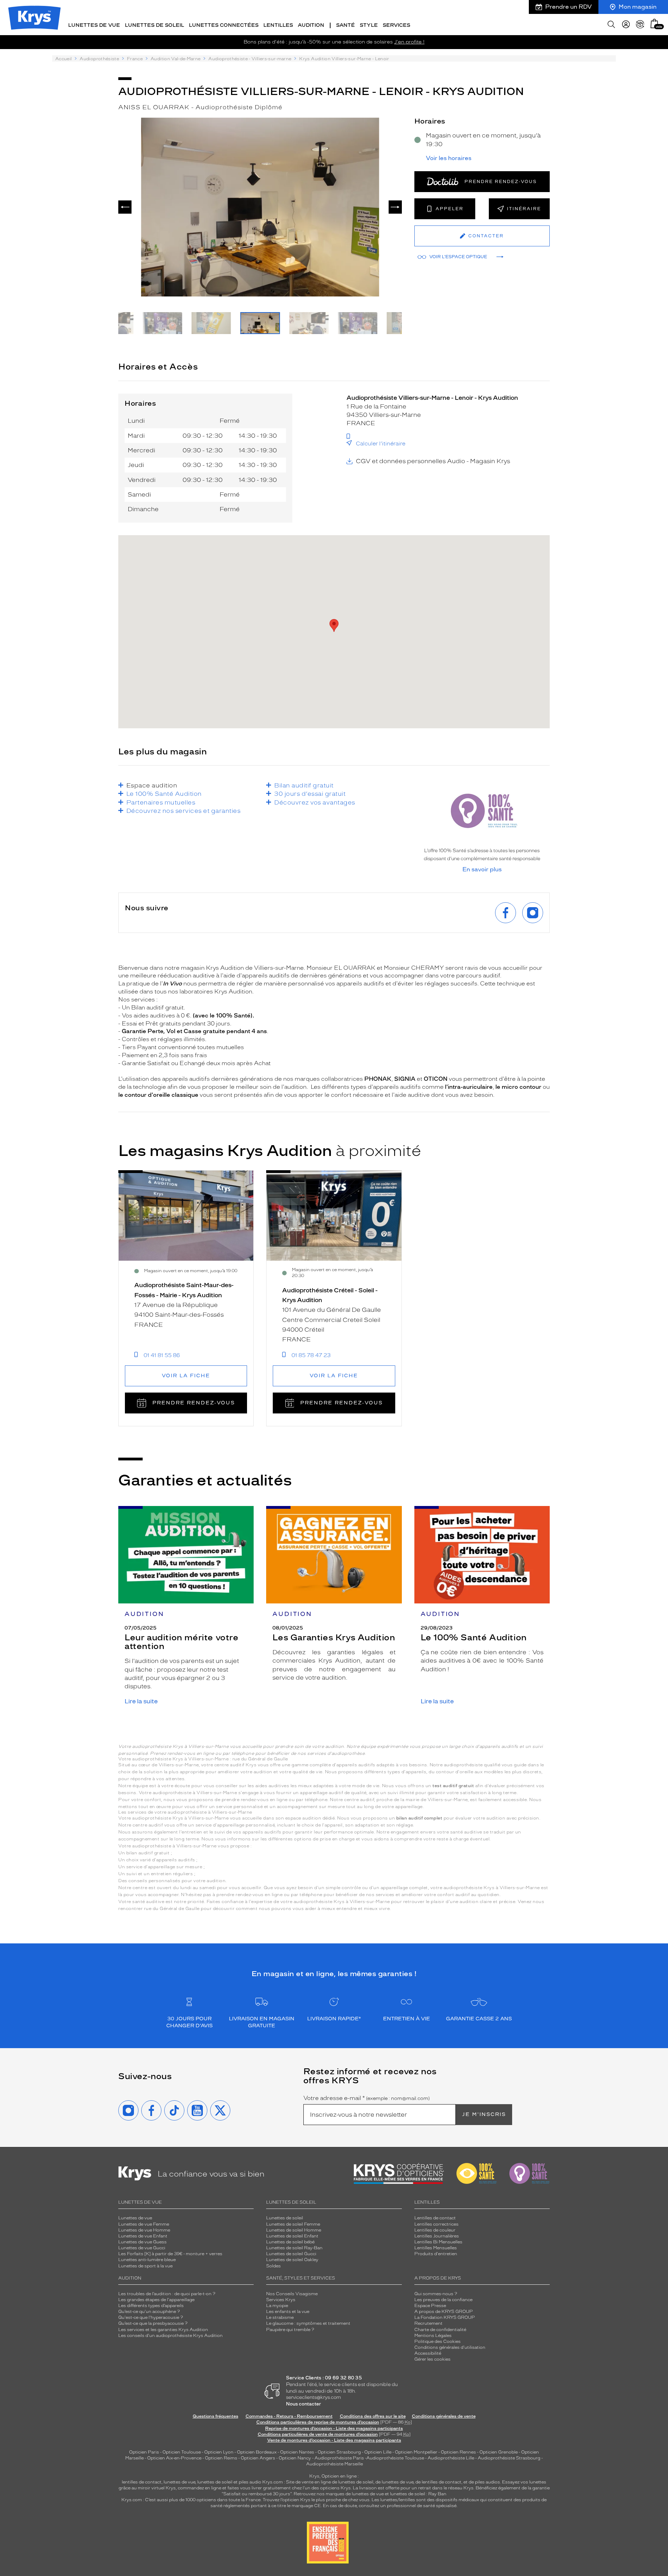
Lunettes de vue (135, 2218)
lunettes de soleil (215, 2482)
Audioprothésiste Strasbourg (509, 2458)
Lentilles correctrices (436, 2224)
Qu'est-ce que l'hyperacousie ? (151, 2317)
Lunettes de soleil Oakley (292, 2260)
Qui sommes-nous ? (436, 2294)
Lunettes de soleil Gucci (291, 2254)
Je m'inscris (484, 2114)
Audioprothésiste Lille (451, 2458)
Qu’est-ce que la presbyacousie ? (153, 2323)
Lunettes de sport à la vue (145, 2266)
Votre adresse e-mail (367, 2098)
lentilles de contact (142, 2482)
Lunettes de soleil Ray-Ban (294, 2248)
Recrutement (428, 2323)
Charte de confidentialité (440, 2330)
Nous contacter (304, 2404)
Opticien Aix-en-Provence (174, 2458)
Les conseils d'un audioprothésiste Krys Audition (170, 2336)
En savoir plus (482, 870)
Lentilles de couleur (435, 2230)
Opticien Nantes (298, 2452)
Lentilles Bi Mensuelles (438, 2242)
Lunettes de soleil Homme (294, 2230)
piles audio (250, 2482)
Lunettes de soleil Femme (293, 2224)
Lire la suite (141, 1701)
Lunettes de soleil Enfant (292, 2236)
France (135, 59)
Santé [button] (345, 25)
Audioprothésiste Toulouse (395, 2458)
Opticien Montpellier (416, 2452)
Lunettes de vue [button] (94, 25)
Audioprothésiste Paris (339, 2458)
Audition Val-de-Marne (176, 59)
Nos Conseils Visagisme (292, 2294)
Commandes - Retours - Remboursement (289, 2416)
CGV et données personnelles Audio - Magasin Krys (433, 461)
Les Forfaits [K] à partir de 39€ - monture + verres (170, 2254)
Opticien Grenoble (499, 2452)
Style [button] (369, 25)
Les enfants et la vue (288, 2312)
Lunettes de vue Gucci (142, 2248)
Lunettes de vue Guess (142, 2242)
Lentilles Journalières (437, 2236)
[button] (654, 23)
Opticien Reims (221, 2458)
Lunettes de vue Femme (144, 2224)
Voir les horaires (449, 158)
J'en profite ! (409, 42)
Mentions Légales (433, 2336)
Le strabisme (280, 2317)
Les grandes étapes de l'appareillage (156, 2300)
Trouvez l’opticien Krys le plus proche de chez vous (316, 2500)
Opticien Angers (258, 2458)
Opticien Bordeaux (257, 2452)
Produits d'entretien (436, 2254)
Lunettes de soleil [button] (154, 25)
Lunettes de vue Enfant (143, 2236)
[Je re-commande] (640, 24)
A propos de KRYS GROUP (444, 2312)
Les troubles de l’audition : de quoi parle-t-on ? (167, 2294)
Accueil (63, 59)
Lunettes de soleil (285, 2218)
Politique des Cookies (438, 2341)
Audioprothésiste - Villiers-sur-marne (250, 59)
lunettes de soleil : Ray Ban (418, 2494)
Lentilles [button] (278, 25)
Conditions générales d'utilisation (450, 2347)
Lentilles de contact (435, 2218)
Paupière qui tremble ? (290, 2330)
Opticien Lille (378, 2452)
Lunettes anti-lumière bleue (147, 2260)
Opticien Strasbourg (339, 2452)
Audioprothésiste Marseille (335, 2464)
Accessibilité (428, 2353)
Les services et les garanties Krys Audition (163, 2330)
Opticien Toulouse (182, 2452)
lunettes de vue (179, 2482)
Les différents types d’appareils (151, 2306)
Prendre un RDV (568, 7)
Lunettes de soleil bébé (290, 2242)
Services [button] (396, 25)
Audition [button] (311, 25)
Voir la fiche (186, 1376)
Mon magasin (638, 7)
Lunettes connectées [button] (224, 25)
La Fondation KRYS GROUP (445, 2317)
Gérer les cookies (432, 2359)
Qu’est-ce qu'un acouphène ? (149, 2312)
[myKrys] (626, 24)
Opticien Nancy (295, 2458)
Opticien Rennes (458, 2452)
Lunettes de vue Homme (144, 2230)
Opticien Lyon (219, 2452)
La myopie (277, 2306)
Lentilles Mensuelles (436, 2248)
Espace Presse (430, 2306)
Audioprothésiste (99, 59)
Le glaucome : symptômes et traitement (308, 2323)
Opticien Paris (144, 2452)
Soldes (273, 2266)
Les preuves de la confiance (443, 2300)
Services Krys (281, 2300)
